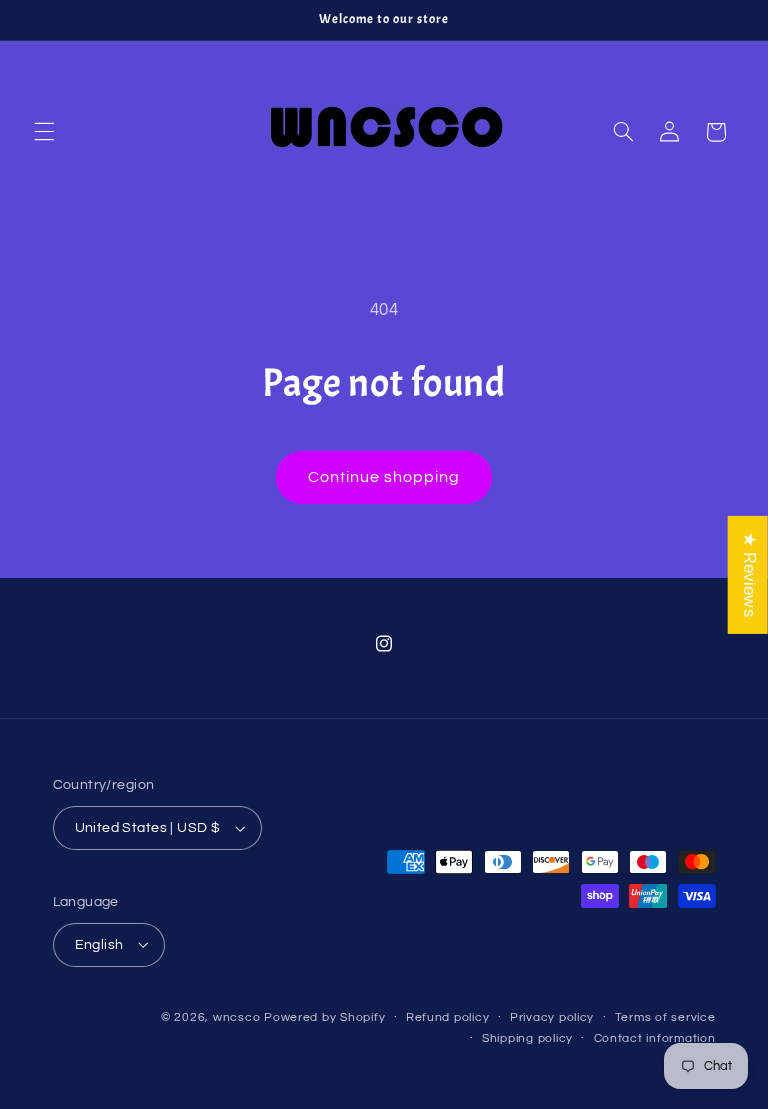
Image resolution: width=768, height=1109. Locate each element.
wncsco (236, 1017)
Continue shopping (384, 477)
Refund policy (448, 1017)
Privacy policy (552, 1017)
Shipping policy (527, 1038)
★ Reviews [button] (749, 574)
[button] (44, 132)
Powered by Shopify (324, 1017)
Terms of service (665, 1017)
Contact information (655, 1038)
